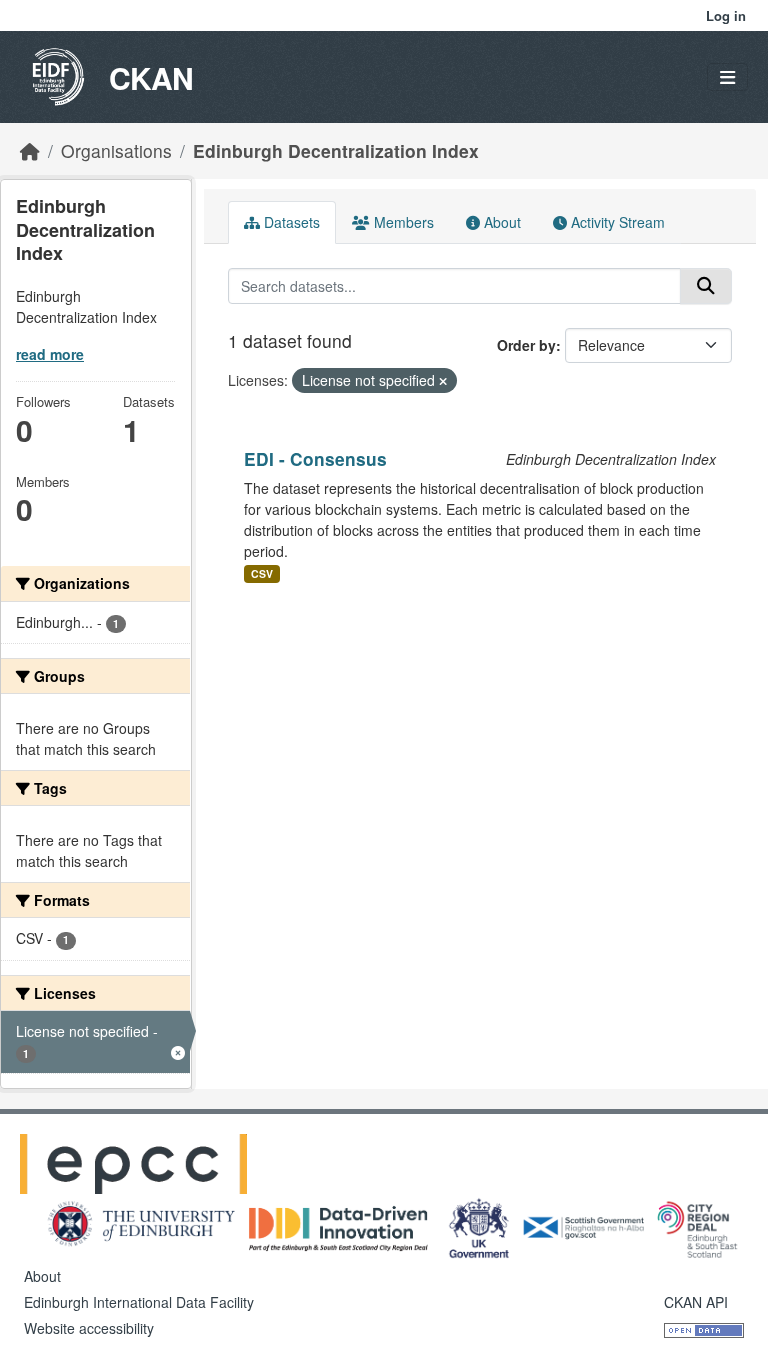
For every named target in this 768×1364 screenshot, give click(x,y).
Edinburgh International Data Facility (139, 1302)
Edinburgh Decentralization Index (336, 150)
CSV (262, 573)
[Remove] (443, 381)
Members (402, 222)
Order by (526, 345)
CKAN (151, 77)
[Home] (30, 150)
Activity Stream (616, 222)
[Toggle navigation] (727, 77)
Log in (726, 15)
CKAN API (696, 1302)
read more (50, 354)
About (500, 222)
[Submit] (706, 286)
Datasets (290, 222)
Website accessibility (89, 1328)
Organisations (116, 150)
